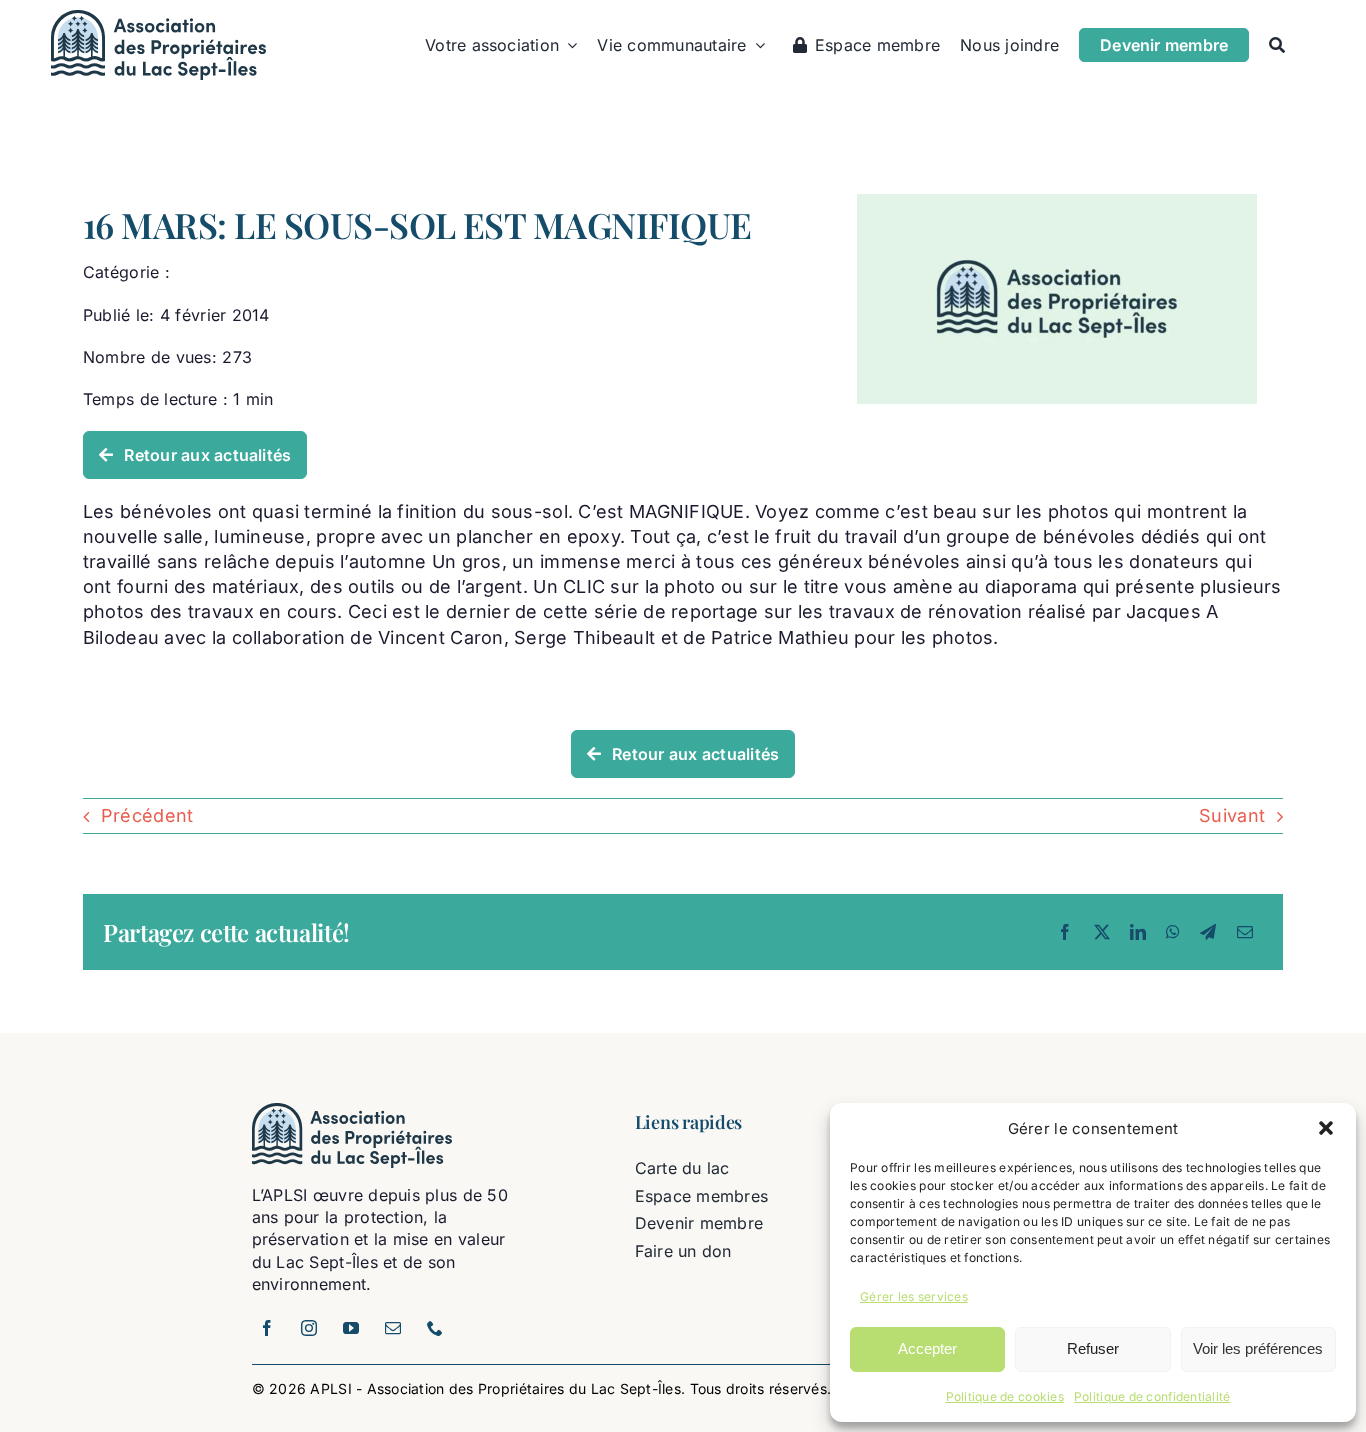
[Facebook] (1065, 932)
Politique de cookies (1005, 1396)
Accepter (927, 1348)
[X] (1102, 932)
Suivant (1232, 815)
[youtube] (352, 1328)
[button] (1326, 1128)
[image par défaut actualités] (1057, 202)
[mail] (394, 1328)
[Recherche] (1277, 45)
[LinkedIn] (1138, 932)
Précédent (147, 815)
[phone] (436, 1328)
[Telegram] (1208, 932)
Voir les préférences (1258, 1348)
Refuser (1093, 1348)
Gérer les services (914, 1296)
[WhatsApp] (1173, 932)
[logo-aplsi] (158, 18)
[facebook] (268, 1328)
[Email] (1245, 932)
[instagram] (310, 1328)
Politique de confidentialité (1152, 1396)
